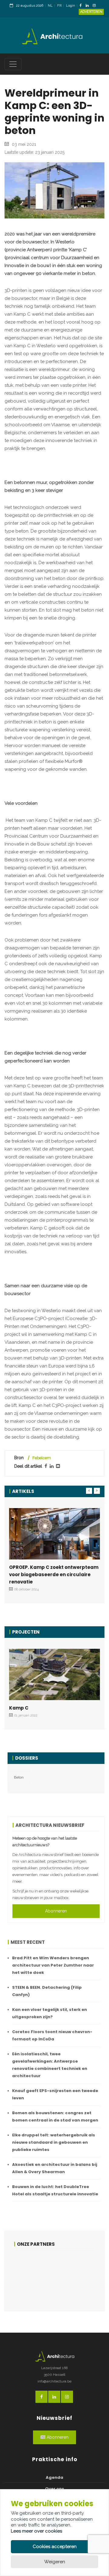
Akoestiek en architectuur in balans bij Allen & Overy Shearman (55, 2168)
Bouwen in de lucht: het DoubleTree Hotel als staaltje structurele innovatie (55, 2190)
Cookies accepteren (55, 2547)
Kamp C (19, 1708)
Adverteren (91, 12)
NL (50, 6)
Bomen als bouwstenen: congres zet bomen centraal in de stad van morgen (55, 2116)
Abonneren (56, 1911)
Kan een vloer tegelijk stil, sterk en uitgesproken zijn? (50, 2013)
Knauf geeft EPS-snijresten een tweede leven (55, 2094)
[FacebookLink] (82, 6)
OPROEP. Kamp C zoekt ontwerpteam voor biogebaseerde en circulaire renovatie (54, 1574)
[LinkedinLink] (89, 6)
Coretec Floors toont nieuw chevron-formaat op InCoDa (52, 2035)
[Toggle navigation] (13, 64)
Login (71, 6)
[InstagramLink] (96, 6)
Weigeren (55, 2562)
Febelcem (42, 1458)
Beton (19, 1777)
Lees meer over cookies (36, 2531)
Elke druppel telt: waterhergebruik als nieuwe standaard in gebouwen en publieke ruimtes (54, 2142)
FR (59, 6)
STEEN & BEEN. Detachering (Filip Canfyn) (47, 1991)
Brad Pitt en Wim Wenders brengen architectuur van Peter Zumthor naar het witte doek (53, 1965)
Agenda (54, 2477)
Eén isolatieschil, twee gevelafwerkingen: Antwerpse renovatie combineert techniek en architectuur (50, 2065)
